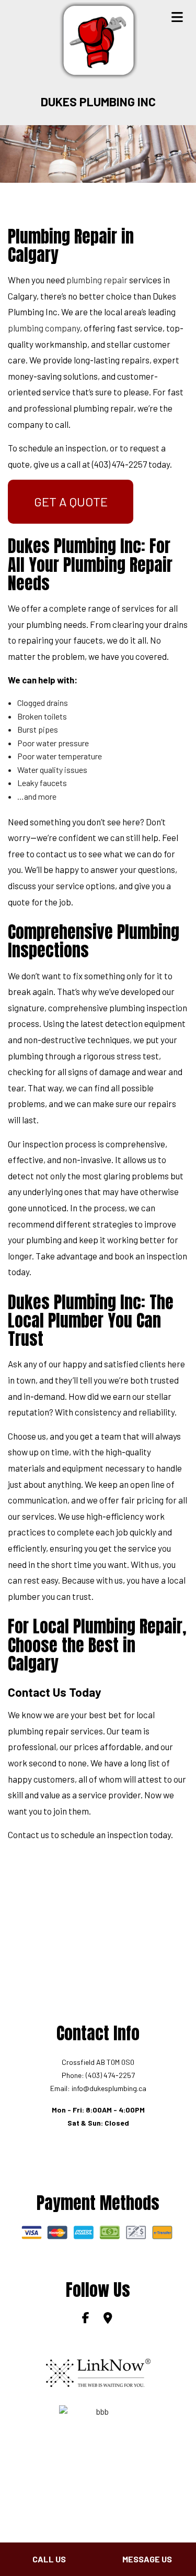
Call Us (49, 2559)
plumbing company (44, 328)
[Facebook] (87, 2319)
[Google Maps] (109, 2319)
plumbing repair (97, 280)
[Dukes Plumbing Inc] (98, 40)
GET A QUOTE (71, 501)
